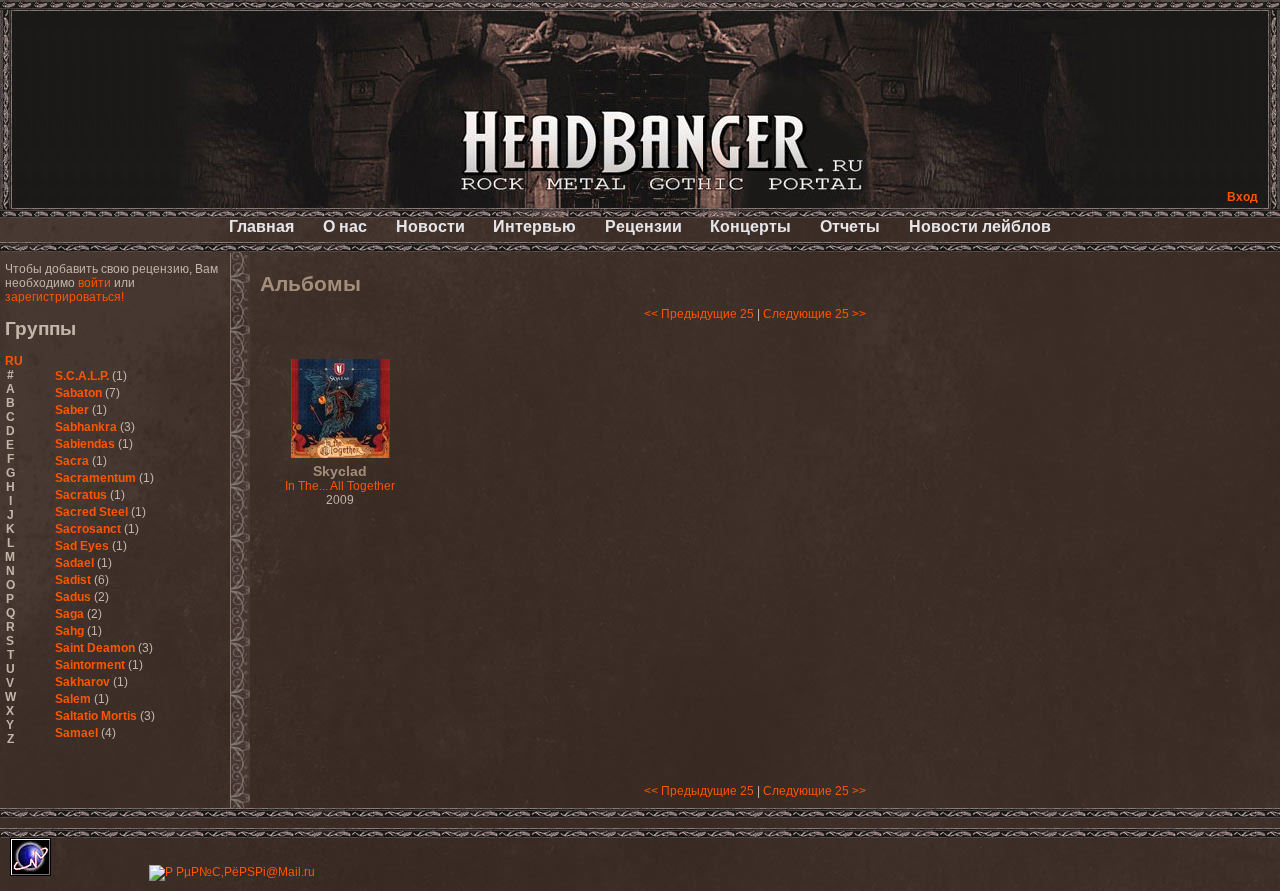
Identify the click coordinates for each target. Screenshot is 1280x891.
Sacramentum (95, 478)
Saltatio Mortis (96, 716)
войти (94, 283)
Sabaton (78, 393)
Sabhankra (86, 427)
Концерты (750, 226)
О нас (345, 226)
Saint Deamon (95, 648)
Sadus (73, 597)
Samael (76, 733)
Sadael (74, 563)
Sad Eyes (82, 546)
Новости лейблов (980, 226)
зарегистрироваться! (64, 297)
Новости (430, 226)
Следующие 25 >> (814, 314)
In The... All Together (340, 479)
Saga (69, 614)
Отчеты (850, 226)
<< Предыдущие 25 (699, 314)
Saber (72, 410)
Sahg (69, 631)
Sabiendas (85, 444)
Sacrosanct (88, 529)
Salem (73, 699)
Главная (261, 226)
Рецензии (643, 226)
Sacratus (81, 495)
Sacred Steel (91, 512)
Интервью (534, 226)
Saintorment (90, 665)
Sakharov (82, 682)
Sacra (72, 461)
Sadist (73, 580)
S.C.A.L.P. (82, 376)
